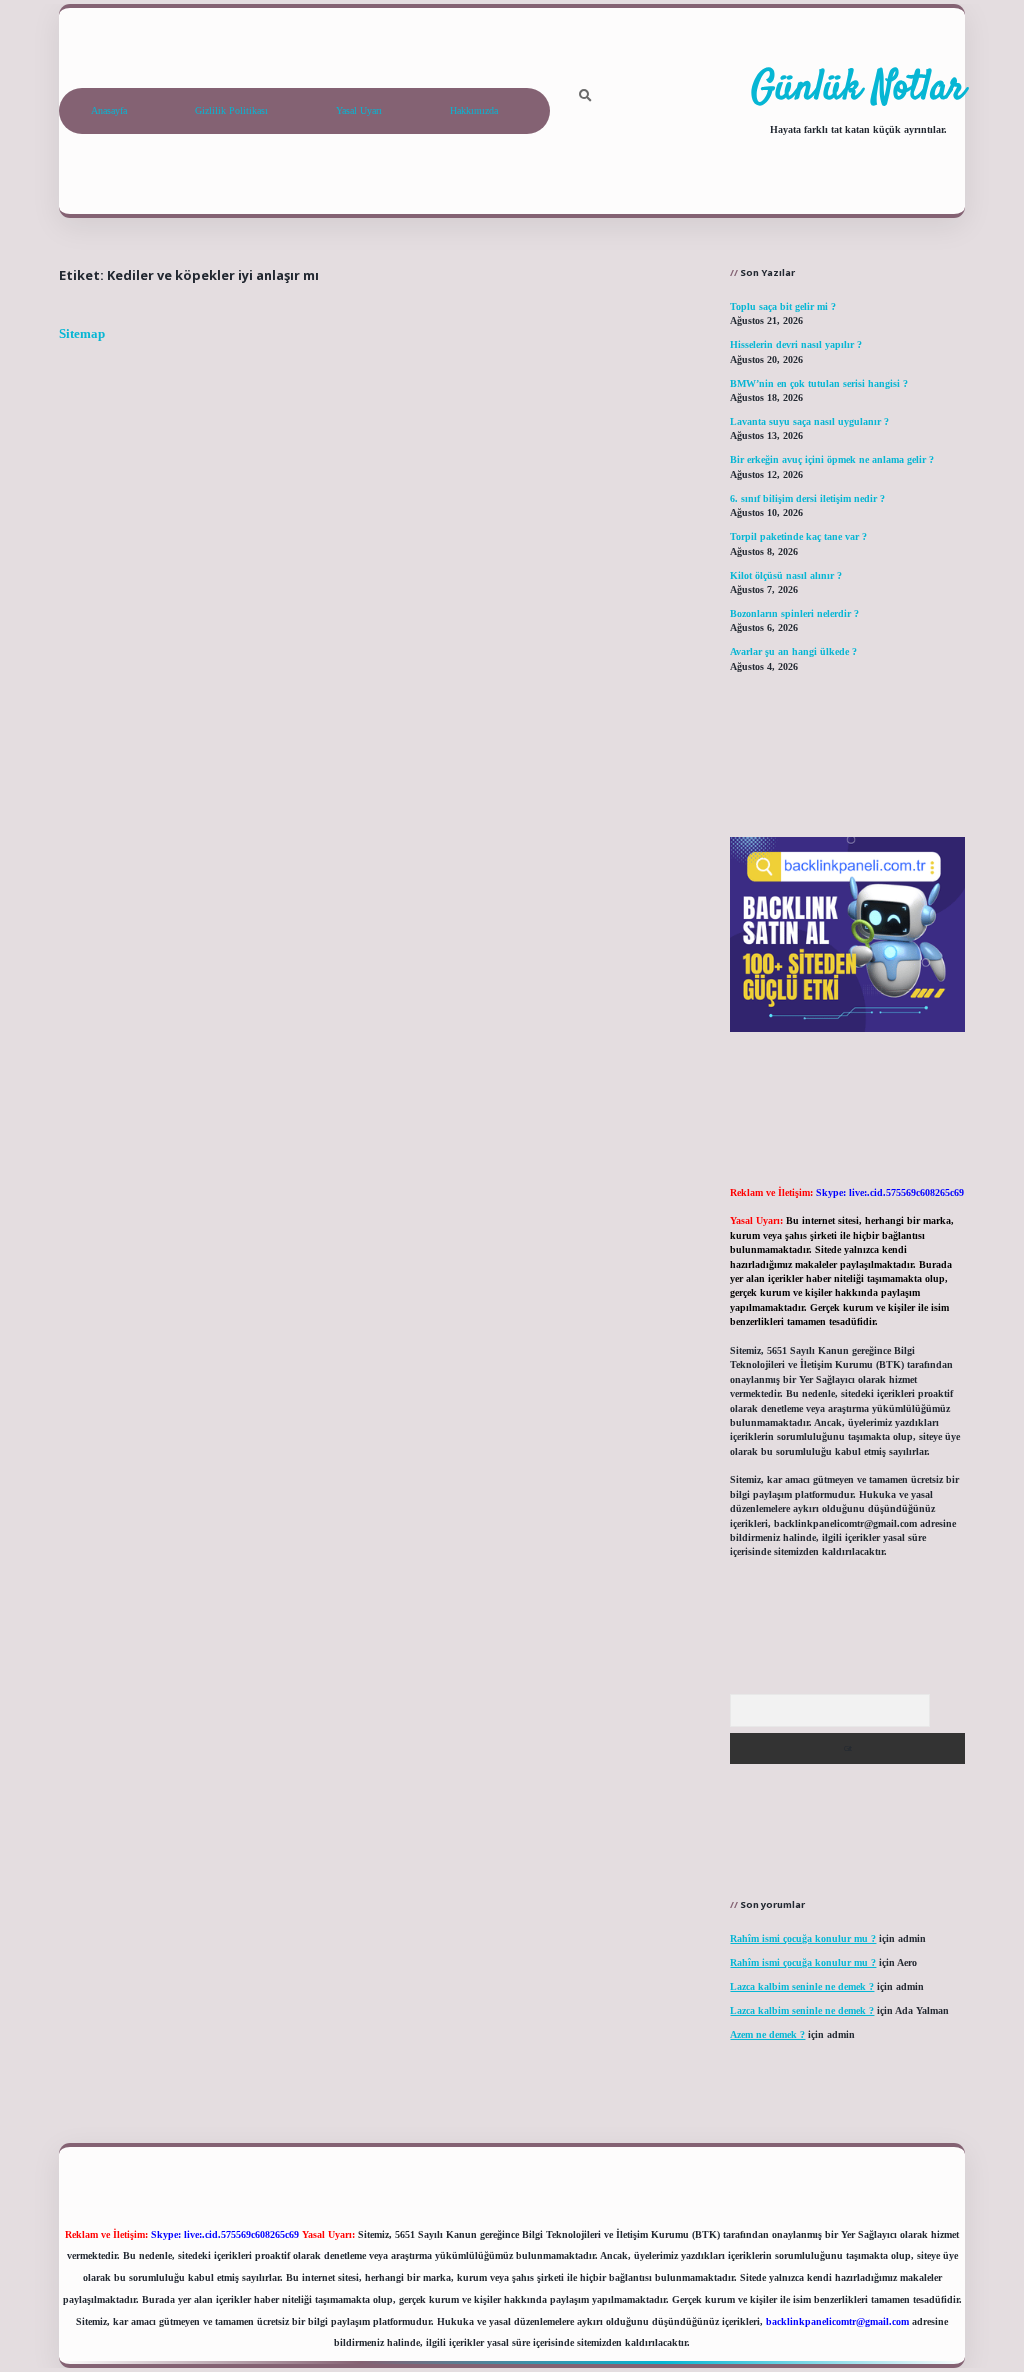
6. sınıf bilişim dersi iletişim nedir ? (807, 498)
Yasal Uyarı (359, 110)
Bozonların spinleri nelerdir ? (794, 613)
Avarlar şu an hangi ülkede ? (793, 651)
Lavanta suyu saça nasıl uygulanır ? (809, 421)
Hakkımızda (474, 110)
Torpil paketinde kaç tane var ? (798, 536)
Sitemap (82, 334)
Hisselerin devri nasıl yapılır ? (796, 344)
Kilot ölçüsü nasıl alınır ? (786, 575)
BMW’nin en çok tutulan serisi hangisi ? (819, 383)
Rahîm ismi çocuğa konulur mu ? (803, 1938)
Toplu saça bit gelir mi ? (783, 306)
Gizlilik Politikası (231, 110)
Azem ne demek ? (767, 2034)
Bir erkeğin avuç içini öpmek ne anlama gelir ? (832, 459)
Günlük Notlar (858, 89)
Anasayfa (109, 110)
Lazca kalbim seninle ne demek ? (802, 1986)
